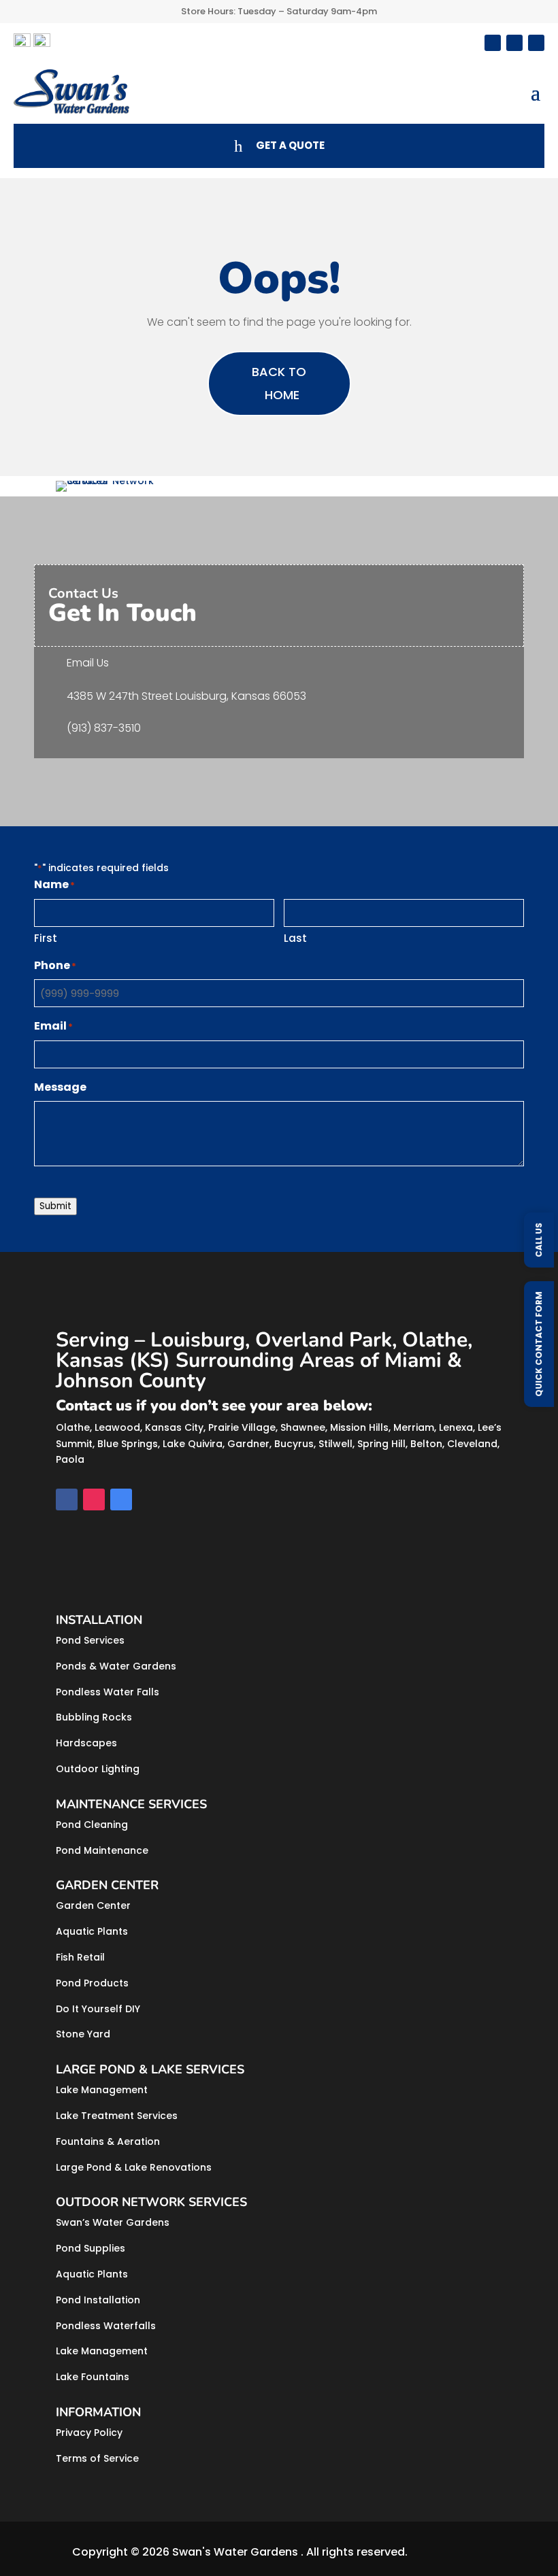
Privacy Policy (89, 2433)
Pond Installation (98, 2300)
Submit (55, 1206)
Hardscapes (86, 1743)
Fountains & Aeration (108, 2141)
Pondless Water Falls (108, 1692)
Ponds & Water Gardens (116, 1666)
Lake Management (102, 2090)
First (46, 938)
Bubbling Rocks (94, 1717)
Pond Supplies (91, 2248)
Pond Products (92, 1983)
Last (295, 938)
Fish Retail (80, 1957)
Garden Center (93, 1905)
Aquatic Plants (92, 1931)
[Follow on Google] (536, 43)
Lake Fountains (93, 2377)
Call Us (539, 1240)
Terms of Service (97, 2458)
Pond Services (90, 1640)
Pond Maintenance (102, 1850)
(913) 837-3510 (104, 728)
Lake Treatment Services (117, 2116)
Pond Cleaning (92, 1825)
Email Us (88, 663)
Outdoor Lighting (98, 1769)
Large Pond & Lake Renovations (134, 2167)
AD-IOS (448, 2552)
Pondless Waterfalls (106, 2326)
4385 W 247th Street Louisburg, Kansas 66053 (186, 696)
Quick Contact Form (539, 1344)
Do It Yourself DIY (98, 2009)
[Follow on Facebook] (493, 43)
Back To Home (279, 383)
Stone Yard (83, 2034)
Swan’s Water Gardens (113, 2222)
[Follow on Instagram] (514, 43)
